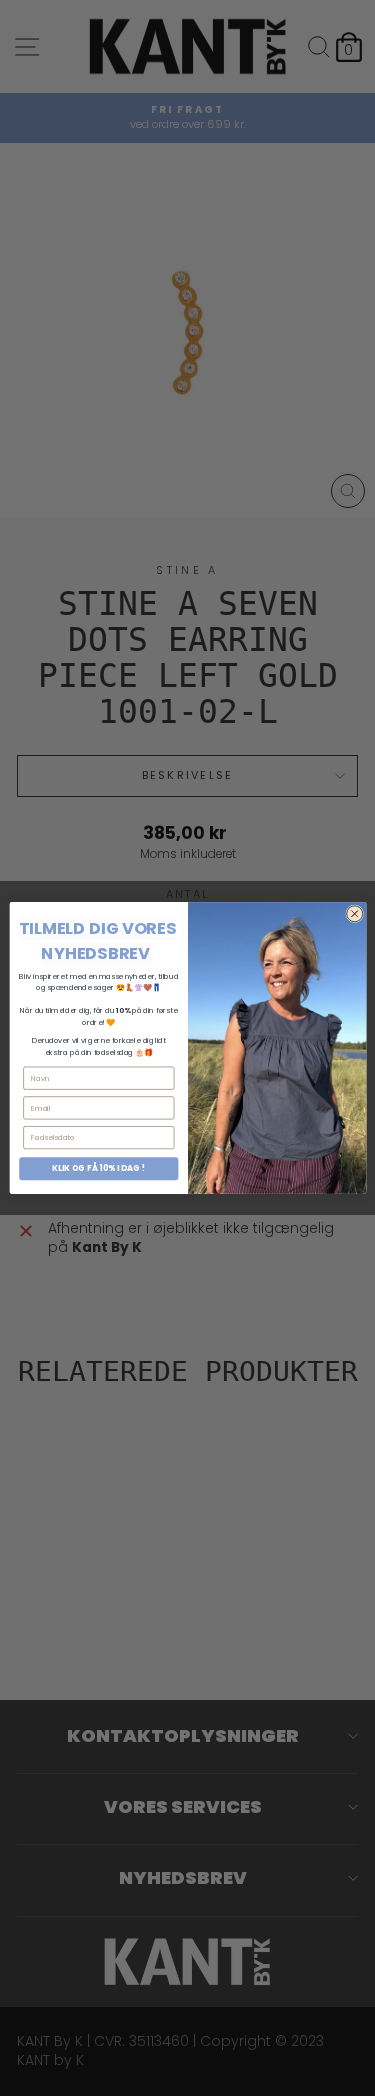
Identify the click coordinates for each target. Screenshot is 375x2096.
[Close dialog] (354, 914)
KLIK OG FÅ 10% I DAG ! (98, 1168)
